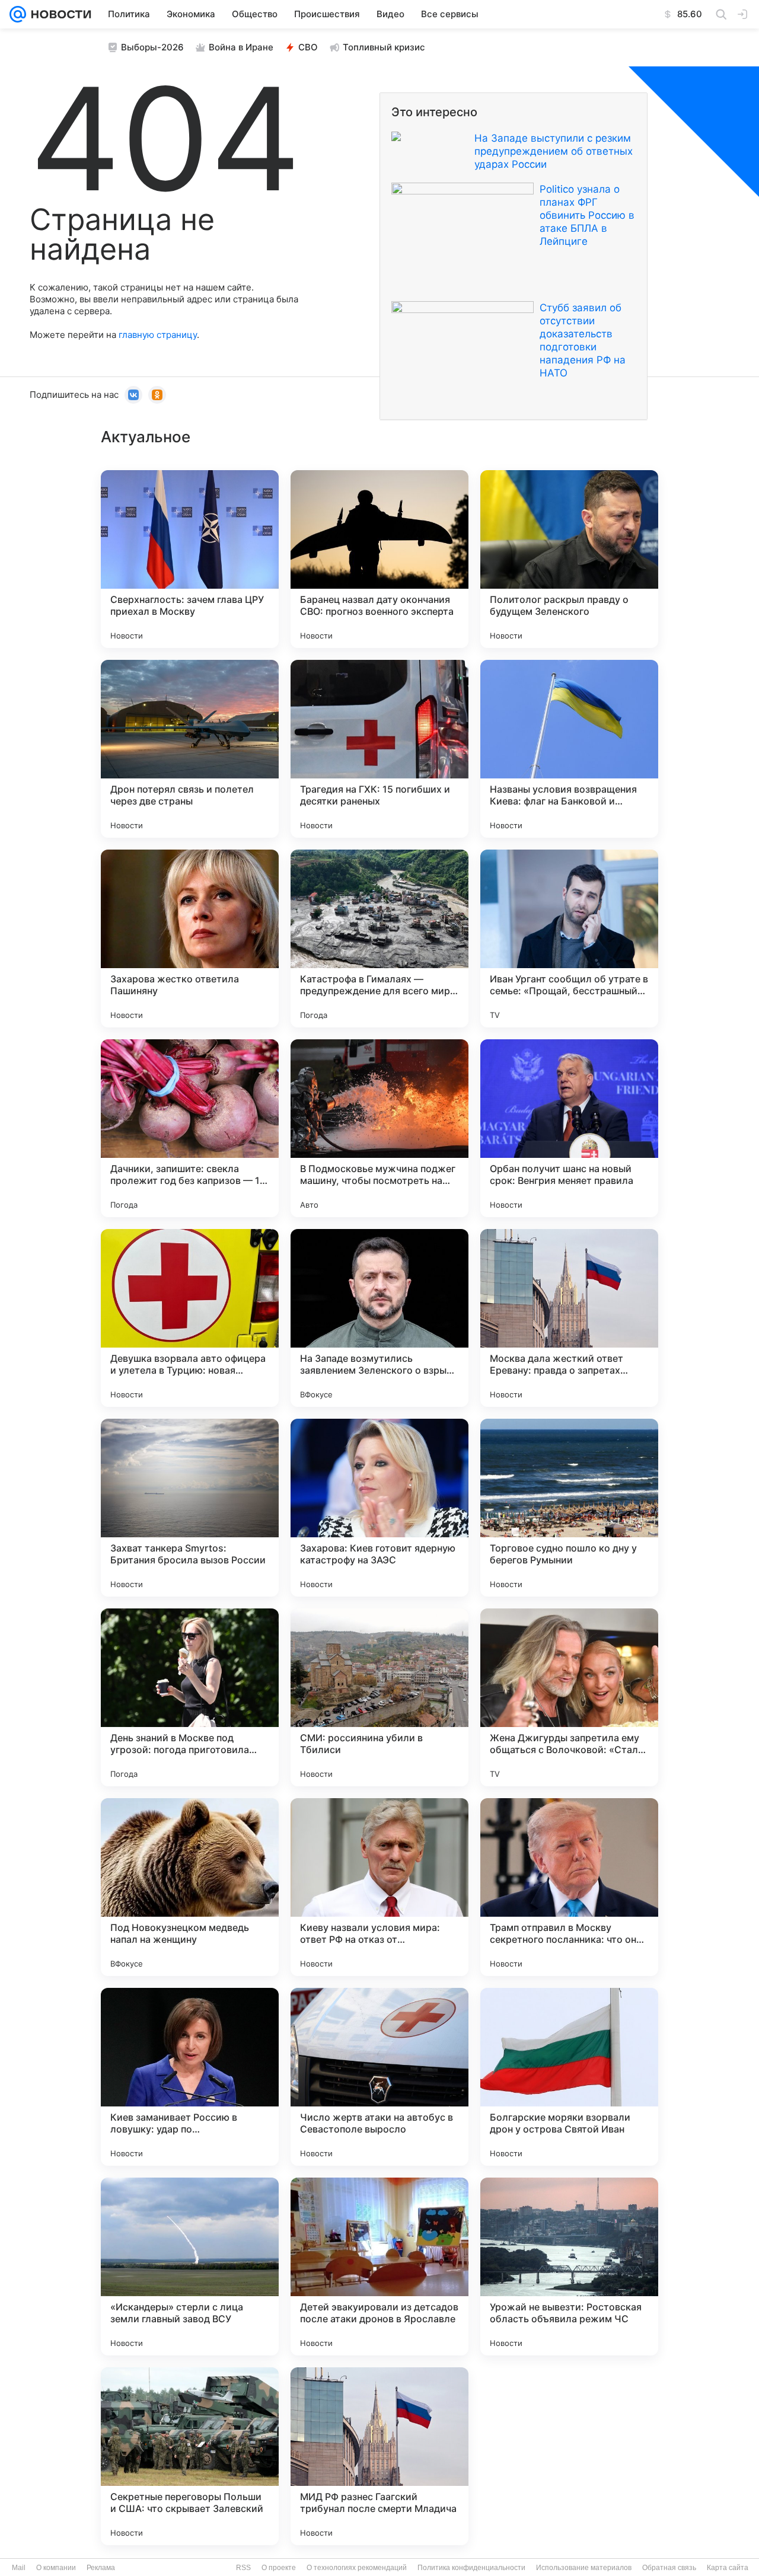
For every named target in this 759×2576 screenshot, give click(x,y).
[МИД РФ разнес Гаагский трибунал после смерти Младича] (379, 2456)
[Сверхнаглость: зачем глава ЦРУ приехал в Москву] (190, 559)
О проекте (279, 2568)
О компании (56, 2568)
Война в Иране (241, 47)
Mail (19, 2568)
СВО (308, 47)
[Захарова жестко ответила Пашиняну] (190, 939)
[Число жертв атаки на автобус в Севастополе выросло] (379, 2077)
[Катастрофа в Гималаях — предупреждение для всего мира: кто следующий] (379, 939)
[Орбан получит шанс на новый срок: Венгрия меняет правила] (569, 1128)
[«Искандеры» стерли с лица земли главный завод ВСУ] (190, 2267)
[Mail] (18, 14)
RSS (243, 2568)
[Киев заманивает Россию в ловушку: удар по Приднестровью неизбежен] (190, 2077)
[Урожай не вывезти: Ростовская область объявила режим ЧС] (569, 2267)
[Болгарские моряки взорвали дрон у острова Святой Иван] (569, 2077)
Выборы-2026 (152, 47)
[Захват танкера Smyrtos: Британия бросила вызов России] (190, 1508)
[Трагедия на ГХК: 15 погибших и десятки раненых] (379, 749)
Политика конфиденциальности (471, 2568)
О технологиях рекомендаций (357, 2568)
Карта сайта (728, 2568)
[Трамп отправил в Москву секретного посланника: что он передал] (569, 1887)
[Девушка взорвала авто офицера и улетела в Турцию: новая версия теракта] (190, 1318)
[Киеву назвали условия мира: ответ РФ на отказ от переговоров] (379, 1887)
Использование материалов (584, 2568)
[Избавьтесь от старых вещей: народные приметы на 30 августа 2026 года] (569, 2456)
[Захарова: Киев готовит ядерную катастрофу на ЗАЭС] (379, 1508)
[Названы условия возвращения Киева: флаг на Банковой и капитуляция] (569, 749)
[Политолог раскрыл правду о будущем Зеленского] (569, 559)
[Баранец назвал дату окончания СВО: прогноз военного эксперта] (379, 559)
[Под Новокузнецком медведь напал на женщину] (190, 1887)
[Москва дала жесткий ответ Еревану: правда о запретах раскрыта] (569, 1318)
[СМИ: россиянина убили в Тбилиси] (379, 1697)
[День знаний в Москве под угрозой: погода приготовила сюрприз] (190, 1697)
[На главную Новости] (59, 14)
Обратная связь (669, 2568)
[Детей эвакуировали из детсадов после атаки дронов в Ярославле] (379, 2267)
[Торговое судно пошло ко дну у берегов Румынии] (569, 1508)
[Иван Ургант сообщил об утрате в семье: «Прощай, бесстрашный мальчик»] (569, 939)
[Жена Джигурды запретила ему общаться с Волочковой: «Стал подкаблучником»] (569, 1697)
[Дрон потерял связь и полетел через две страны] (190, 749)
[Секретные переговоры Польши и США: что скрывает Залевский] (190, 2456)
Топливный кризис (384, 47)
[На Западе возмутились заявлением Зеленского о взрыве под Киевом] (379, 1318)
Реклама (101, 2568)
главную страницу (158, 335)
